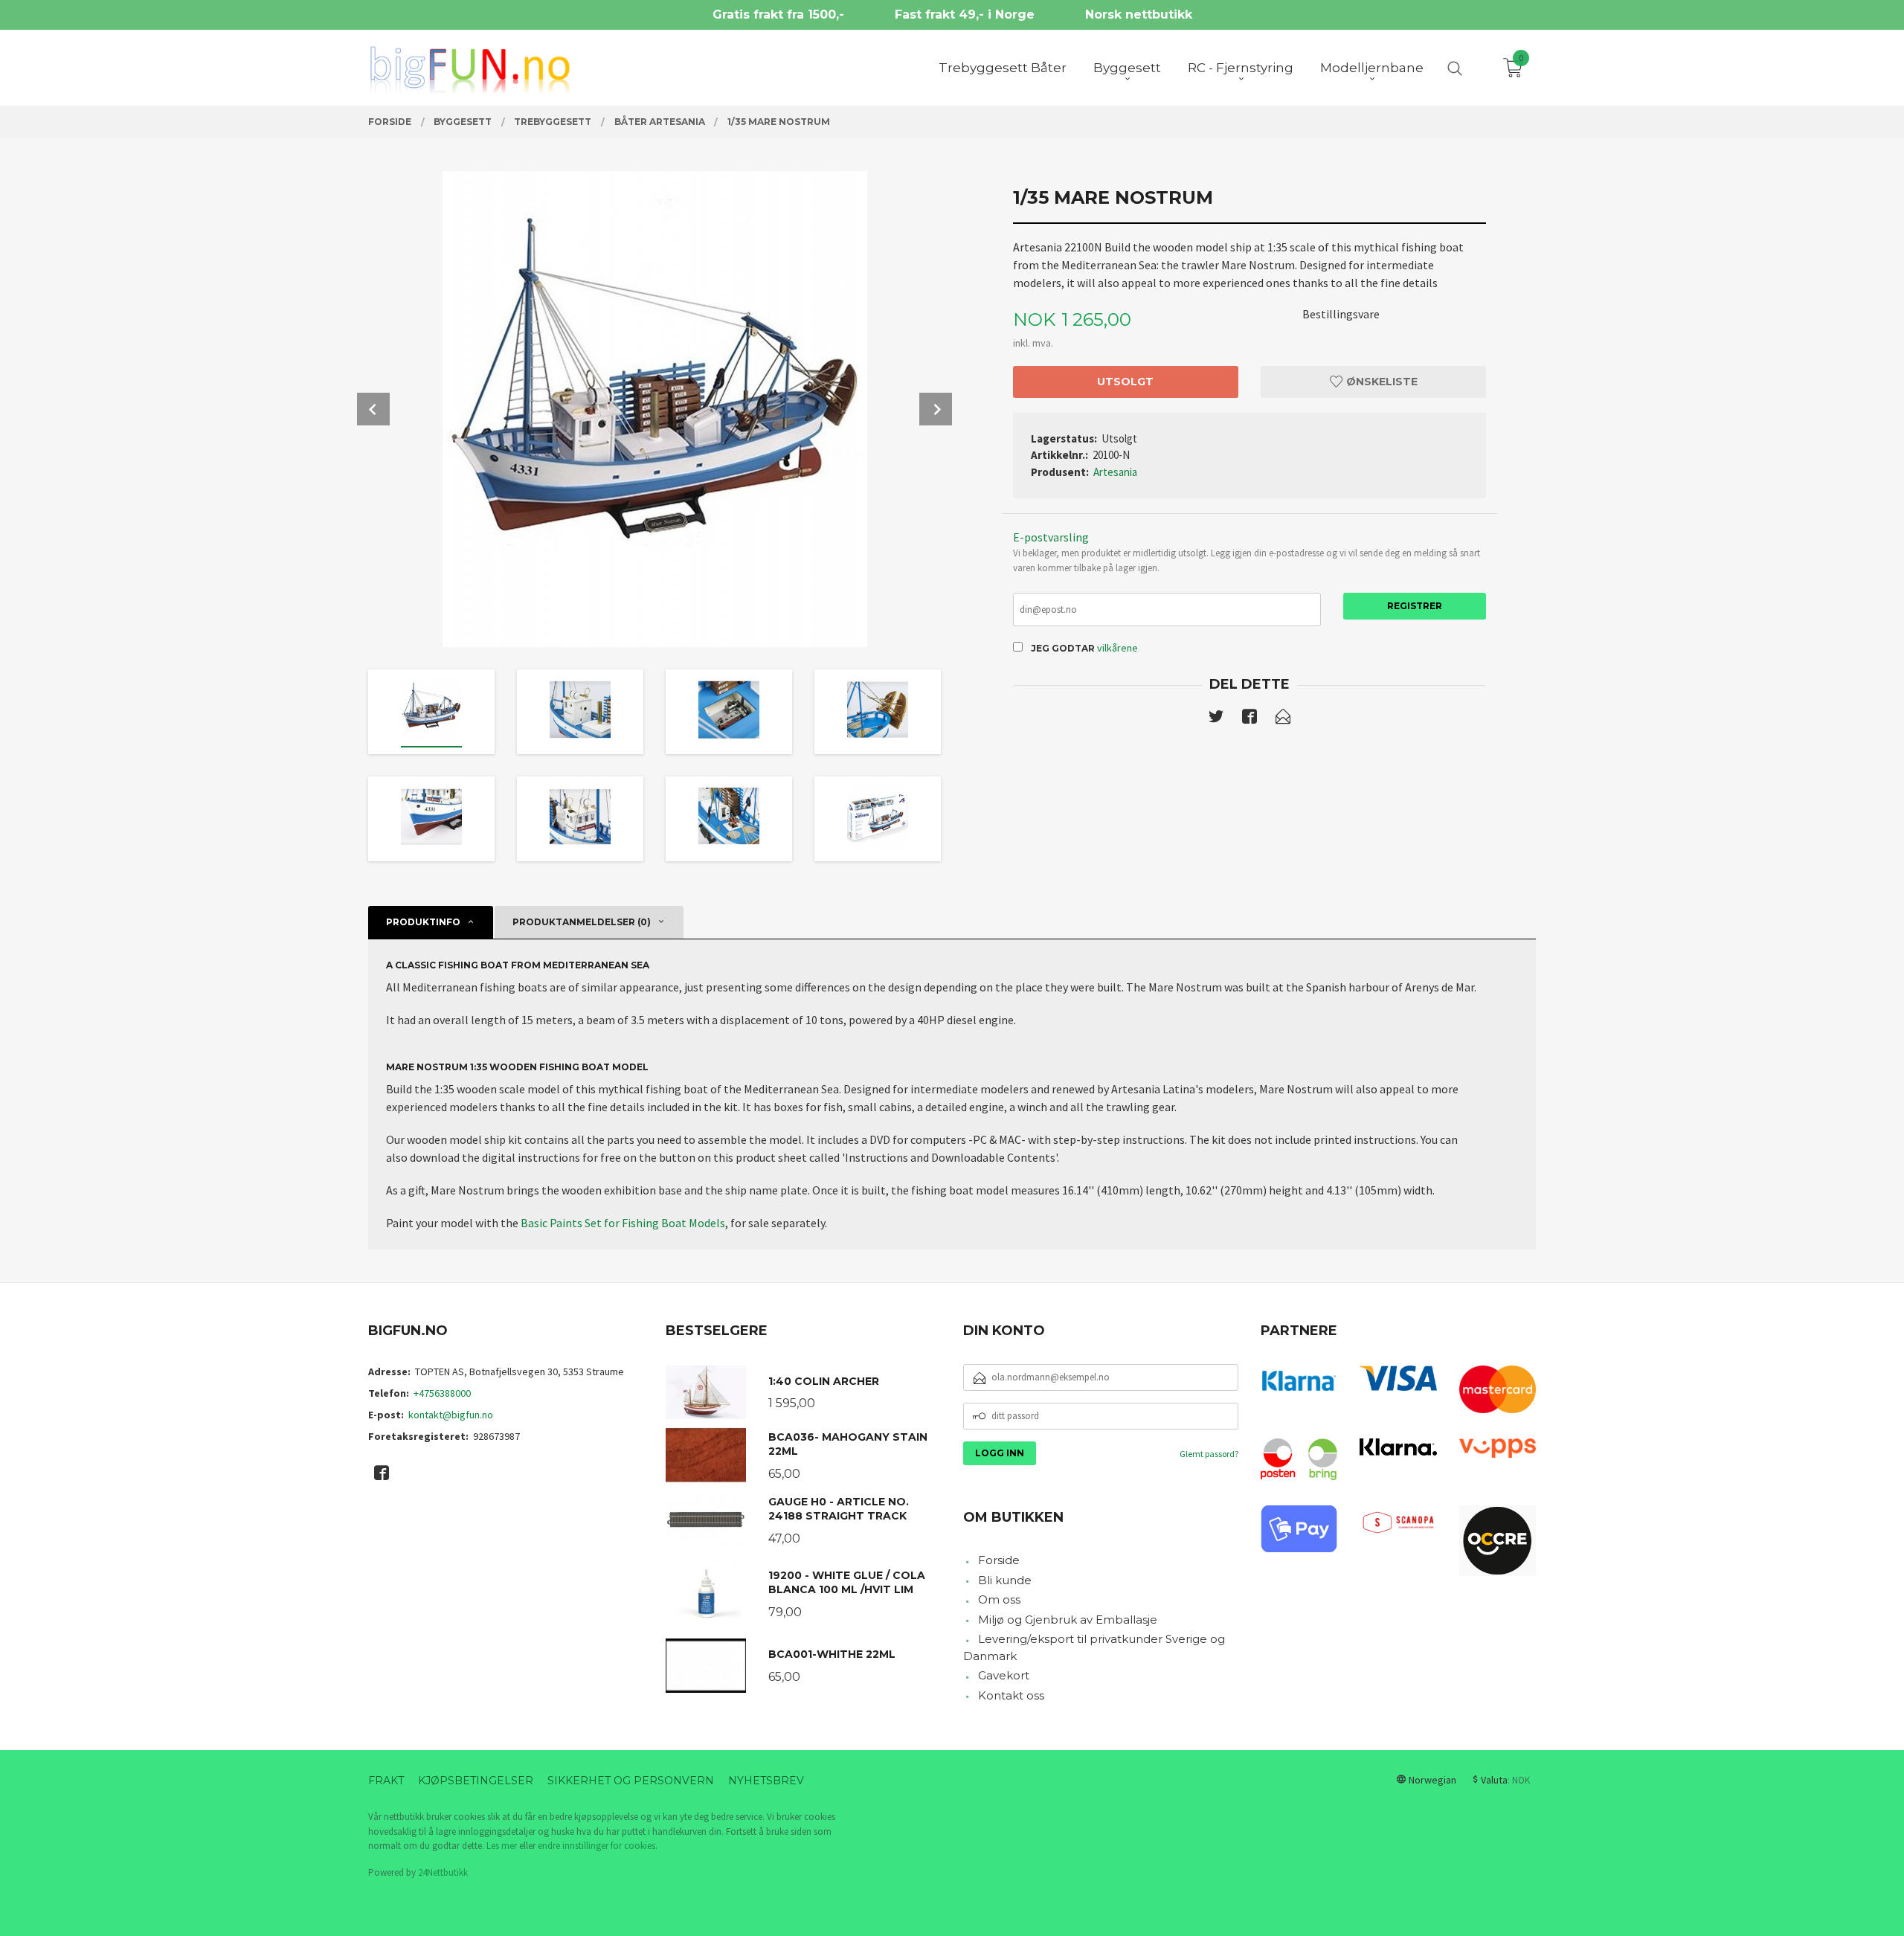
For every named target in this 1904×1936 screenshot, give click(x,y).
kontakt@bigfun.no (451, 1415)
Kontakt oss (1011, 1695)
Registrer (1415, 606)
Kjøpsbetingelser (476, 1781)
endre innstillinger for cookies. (598, 1846)
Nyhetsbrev (766, 1781)
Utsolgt (1125, 382)
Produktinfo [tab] (423, 922)
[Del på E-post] (1283, 719)
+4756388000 (442, 1393)
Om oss (999, 1599)
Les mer (502, 1846)
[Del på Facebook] (1249, 719)
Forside (999, 1560)
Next (936, 409)
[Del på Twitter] (1216, 719)
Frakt (386, 1781)
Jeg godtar (1063, 648)
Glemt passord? (1209, 1454)
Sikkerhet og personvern (631, 1781)
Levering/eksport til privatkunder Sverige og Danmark (1094, 1647)
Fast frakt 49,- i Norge (965, 15)
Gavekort (1004, 1675)
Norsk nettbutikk (1139, 15)
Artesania (1115, 472)
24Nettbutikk (443, 1872)
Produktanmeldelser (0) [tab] (582, 922)
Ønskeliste (1380, 382)
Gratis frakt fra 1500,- (778, 15)
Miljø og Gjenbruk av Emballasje (1068, 1620)
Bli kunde (1005, 1580)
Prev (373, 409)
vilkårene (1117, 648)
